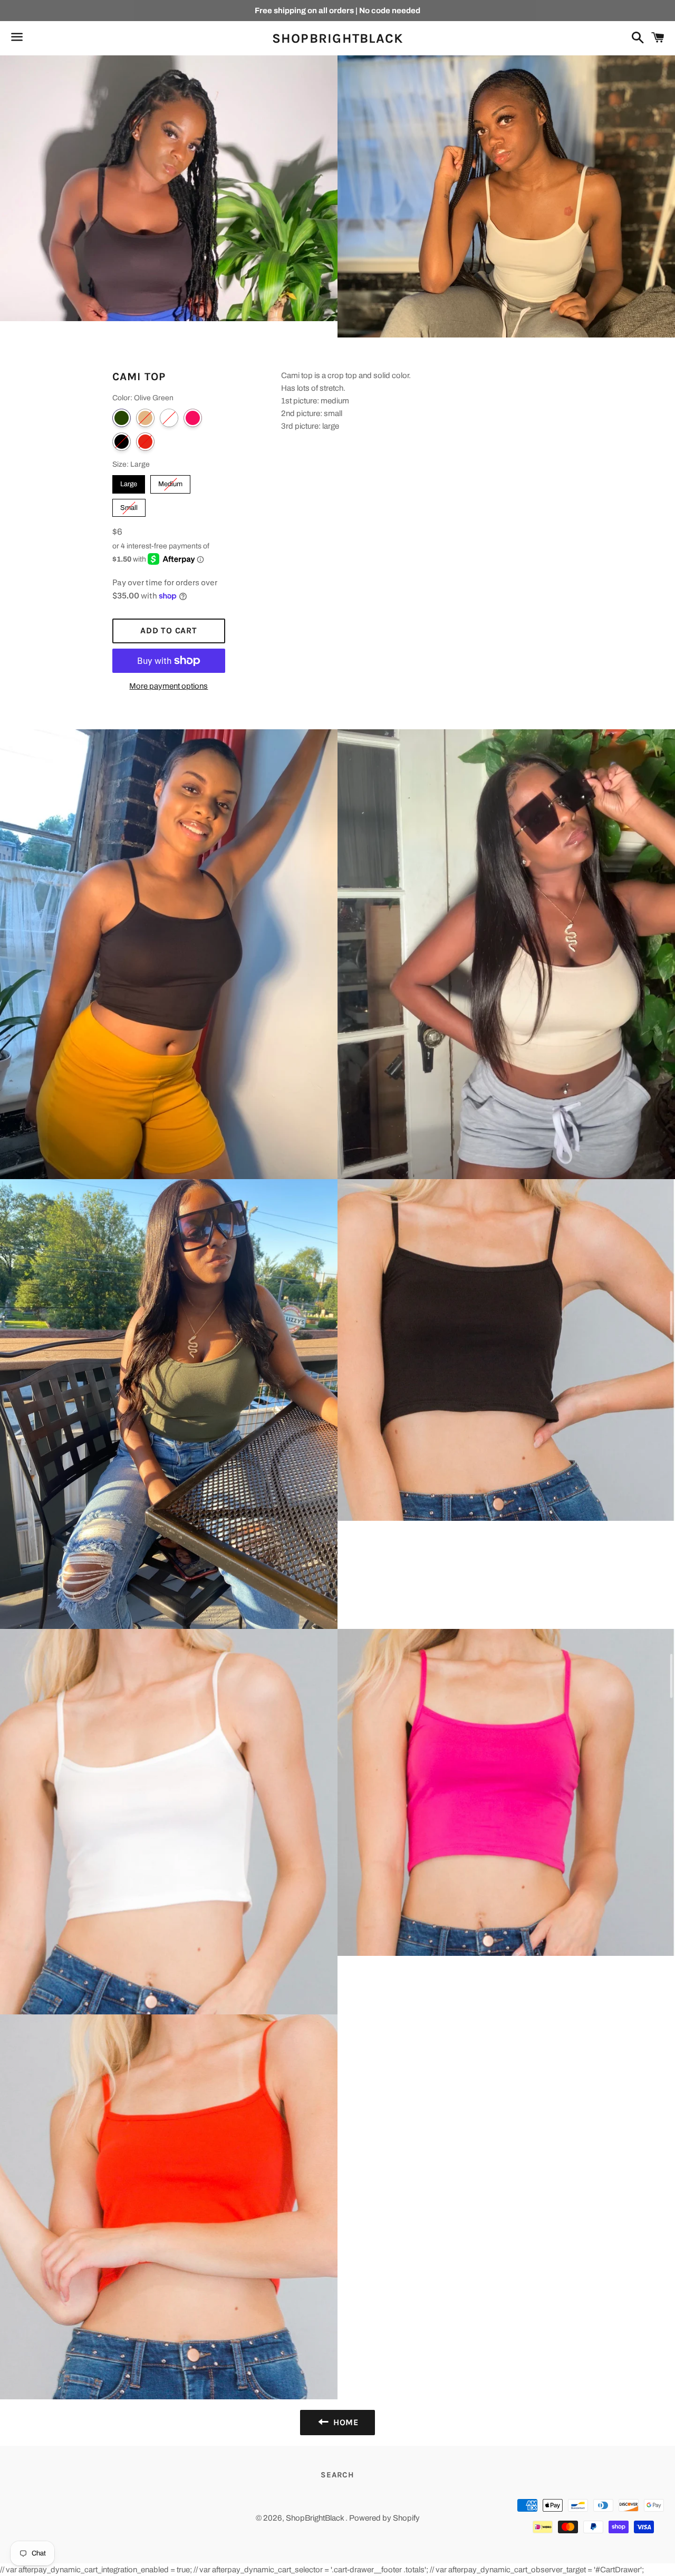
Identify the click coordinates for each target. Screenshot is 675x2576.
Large (129, 481)
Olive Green (122, 418)
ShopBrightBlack (338, 38)
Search (337, 2475)
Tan (145, 418)
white (169, 418)
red (145, 442)
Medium (171, 481)
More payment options (168, 686)
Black (122, 442)
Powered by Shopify (384, 2518)
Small (129, 505)
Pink (193, 418)
